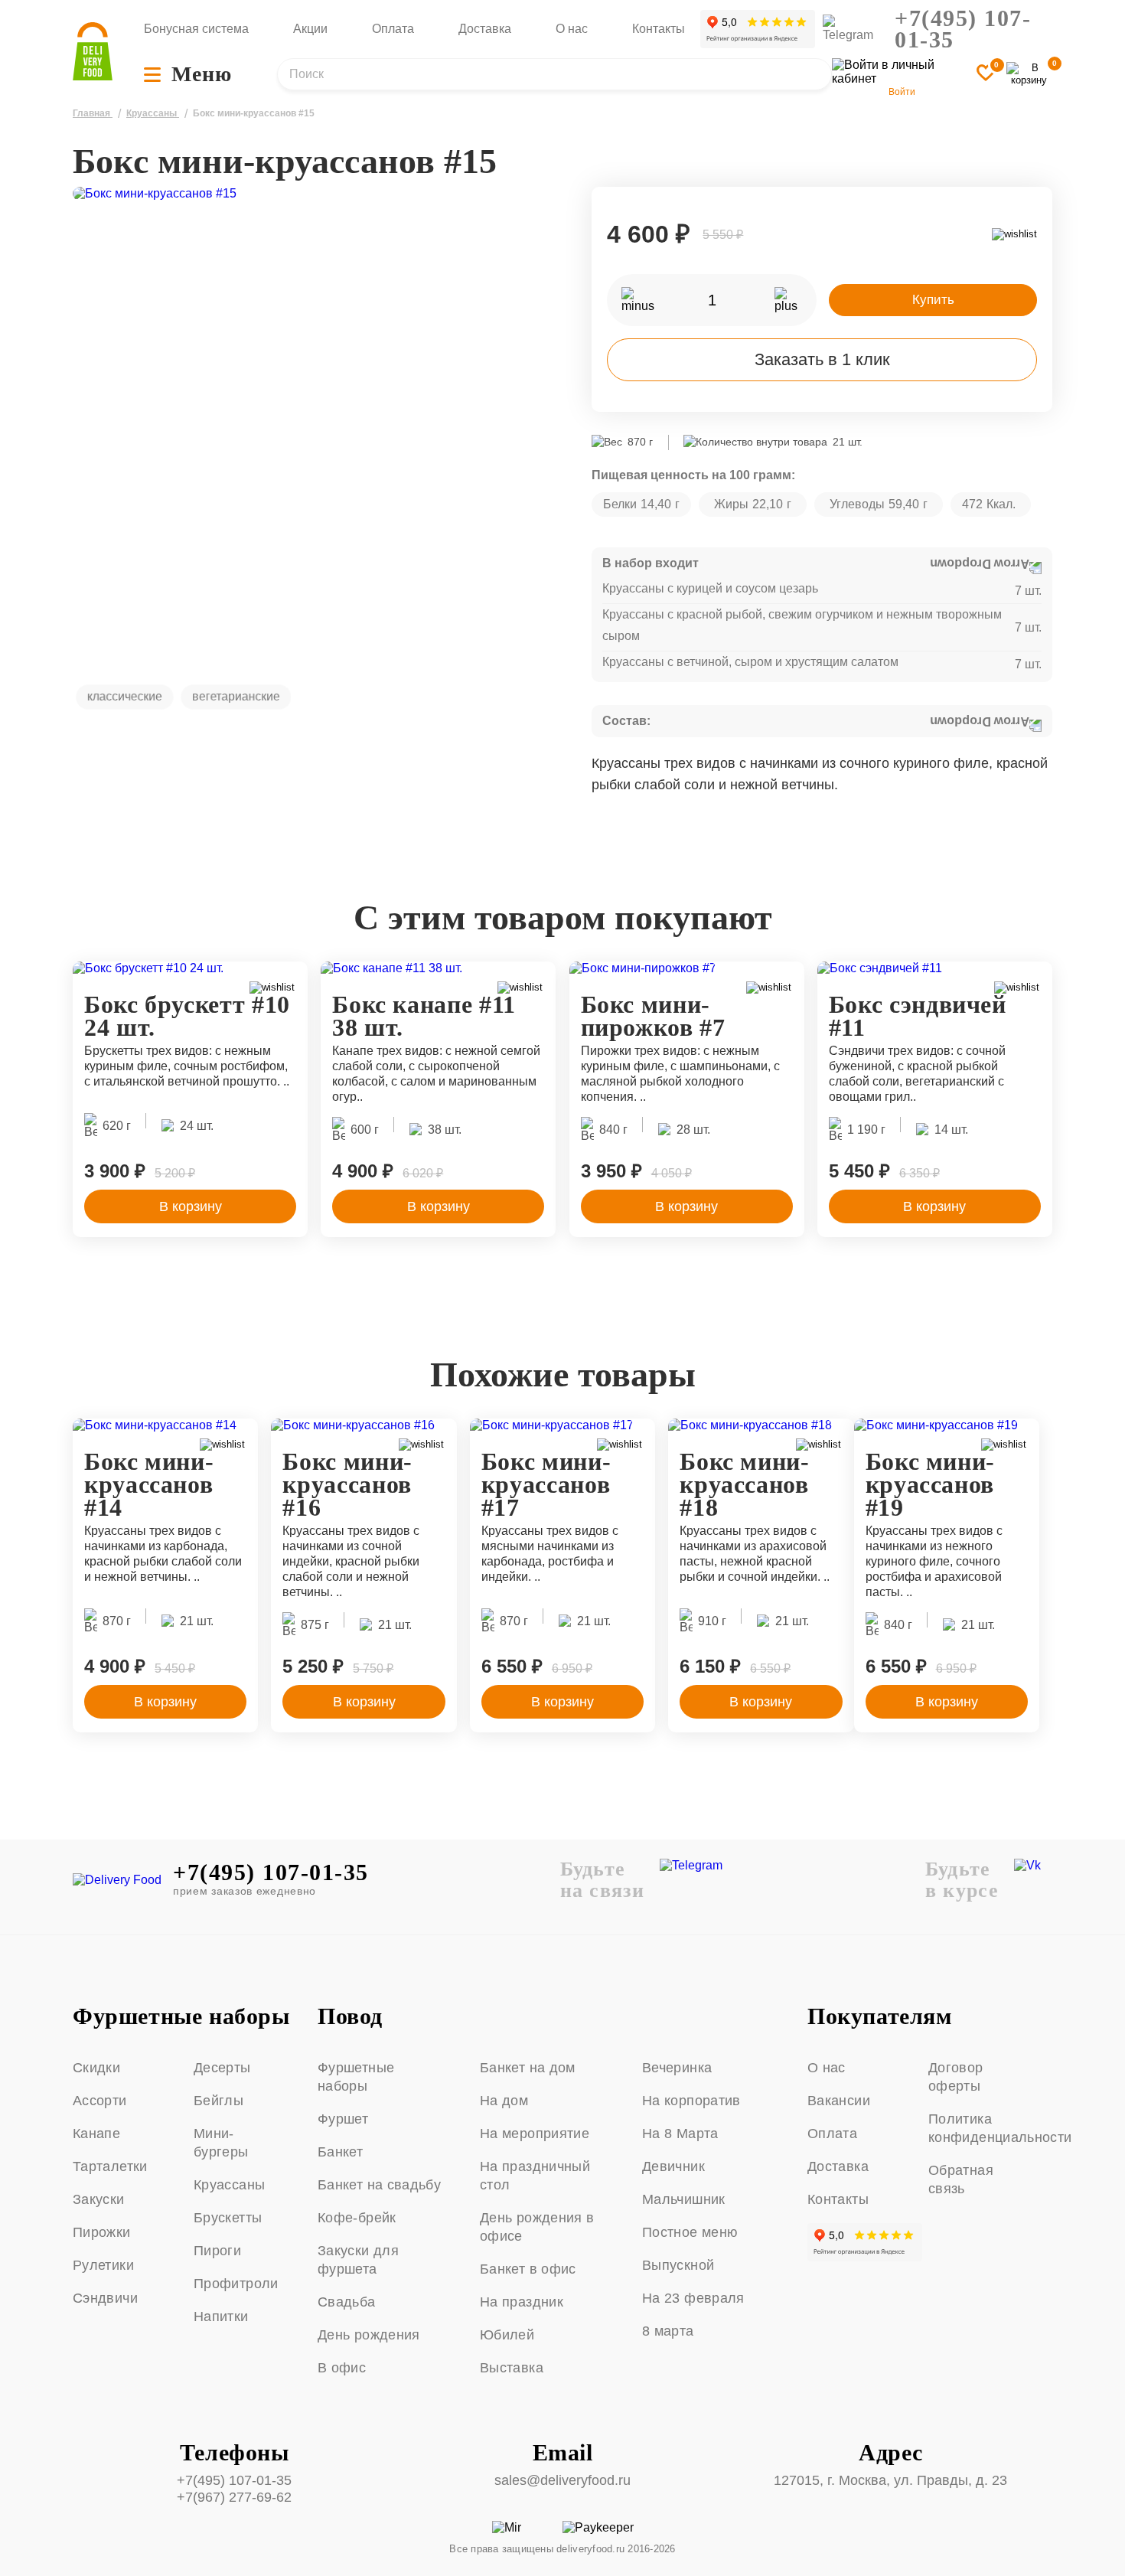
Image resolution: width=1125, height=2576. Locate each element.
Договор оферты (956, 2077)
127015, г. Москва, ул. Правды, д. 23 (890, 2480)
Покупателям (880, 2016)
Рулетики (103, 2265)
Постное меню (690, 2232)
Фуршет (343, 2119)
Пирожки (102, 2232)
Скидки (96, 2068)
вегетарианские (236, 696)
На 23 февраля (693, 2298)
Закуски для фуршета (358, 2260)
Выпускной (678, 2265)
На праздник (522, 2302)
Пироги (217, 2251)
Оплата (393, 29)
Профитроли (236, 2284)
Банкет (340, 2152)
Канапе (96, 2134)
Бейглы (218, 2101)
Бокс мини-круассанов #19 (930, 1484)
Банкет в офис (528, 2269)
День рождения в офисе (537, 2227)
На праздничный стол (535, 2176)
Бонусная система (196, 29)
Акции (310, 29)
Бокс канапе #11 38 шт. (424, 1016)
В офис (342, 2368)
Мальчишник (684, 2199)
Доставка (485, 29)
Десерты (222, 2068)
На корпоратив (691, 2101)
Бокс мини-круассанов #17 (546, 1484)
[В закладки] (986, 74)
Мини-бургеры (221, 2143)
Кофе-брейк (357, 2218)
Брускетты (228, 2218)
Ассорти (100, 2101)
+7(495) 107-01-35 (963, 29)
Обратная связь (961, 2179)
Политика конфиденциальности (983, 2128)
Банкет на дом (528, 2068)
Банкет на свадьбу (379, 2185)
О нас (572, 29)
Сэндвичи (105, 2298)
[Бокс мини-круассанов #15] (313, 427)
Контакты (659, 29)
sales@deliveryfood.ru (562, 2480)
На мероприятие (535, 2134)
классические (125, 696)
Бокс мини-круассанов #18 (744, 1484)
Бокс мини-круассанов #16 (347, 1484)
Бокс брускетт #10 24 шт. (187, 1016)
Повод (350, 2016)
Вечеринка (677, 2068)
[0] (1029, 74)
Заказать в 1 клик (822, 359)
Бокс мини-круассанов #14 (149, 1484)
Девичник (673, 2166)
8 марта (668, 2331)
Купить (933, 300)
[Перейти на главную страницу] (93, 53)
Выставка (512, 2368)
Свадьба (347, 2302)
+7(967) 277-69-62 (234, 2497)
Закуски (99, 2199)
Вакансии (839, 2101)
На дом (504, 2101)
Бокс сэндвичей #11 (918, 1016)
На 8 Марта (680, 2134)
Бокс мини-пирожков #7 (653, 1016)
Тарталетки (110, 2166)
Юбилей (507, 2335)
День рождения (369, 2335)
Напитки (221, 2316)
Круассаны (229, 2185)
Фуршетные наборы (181, 2016)
